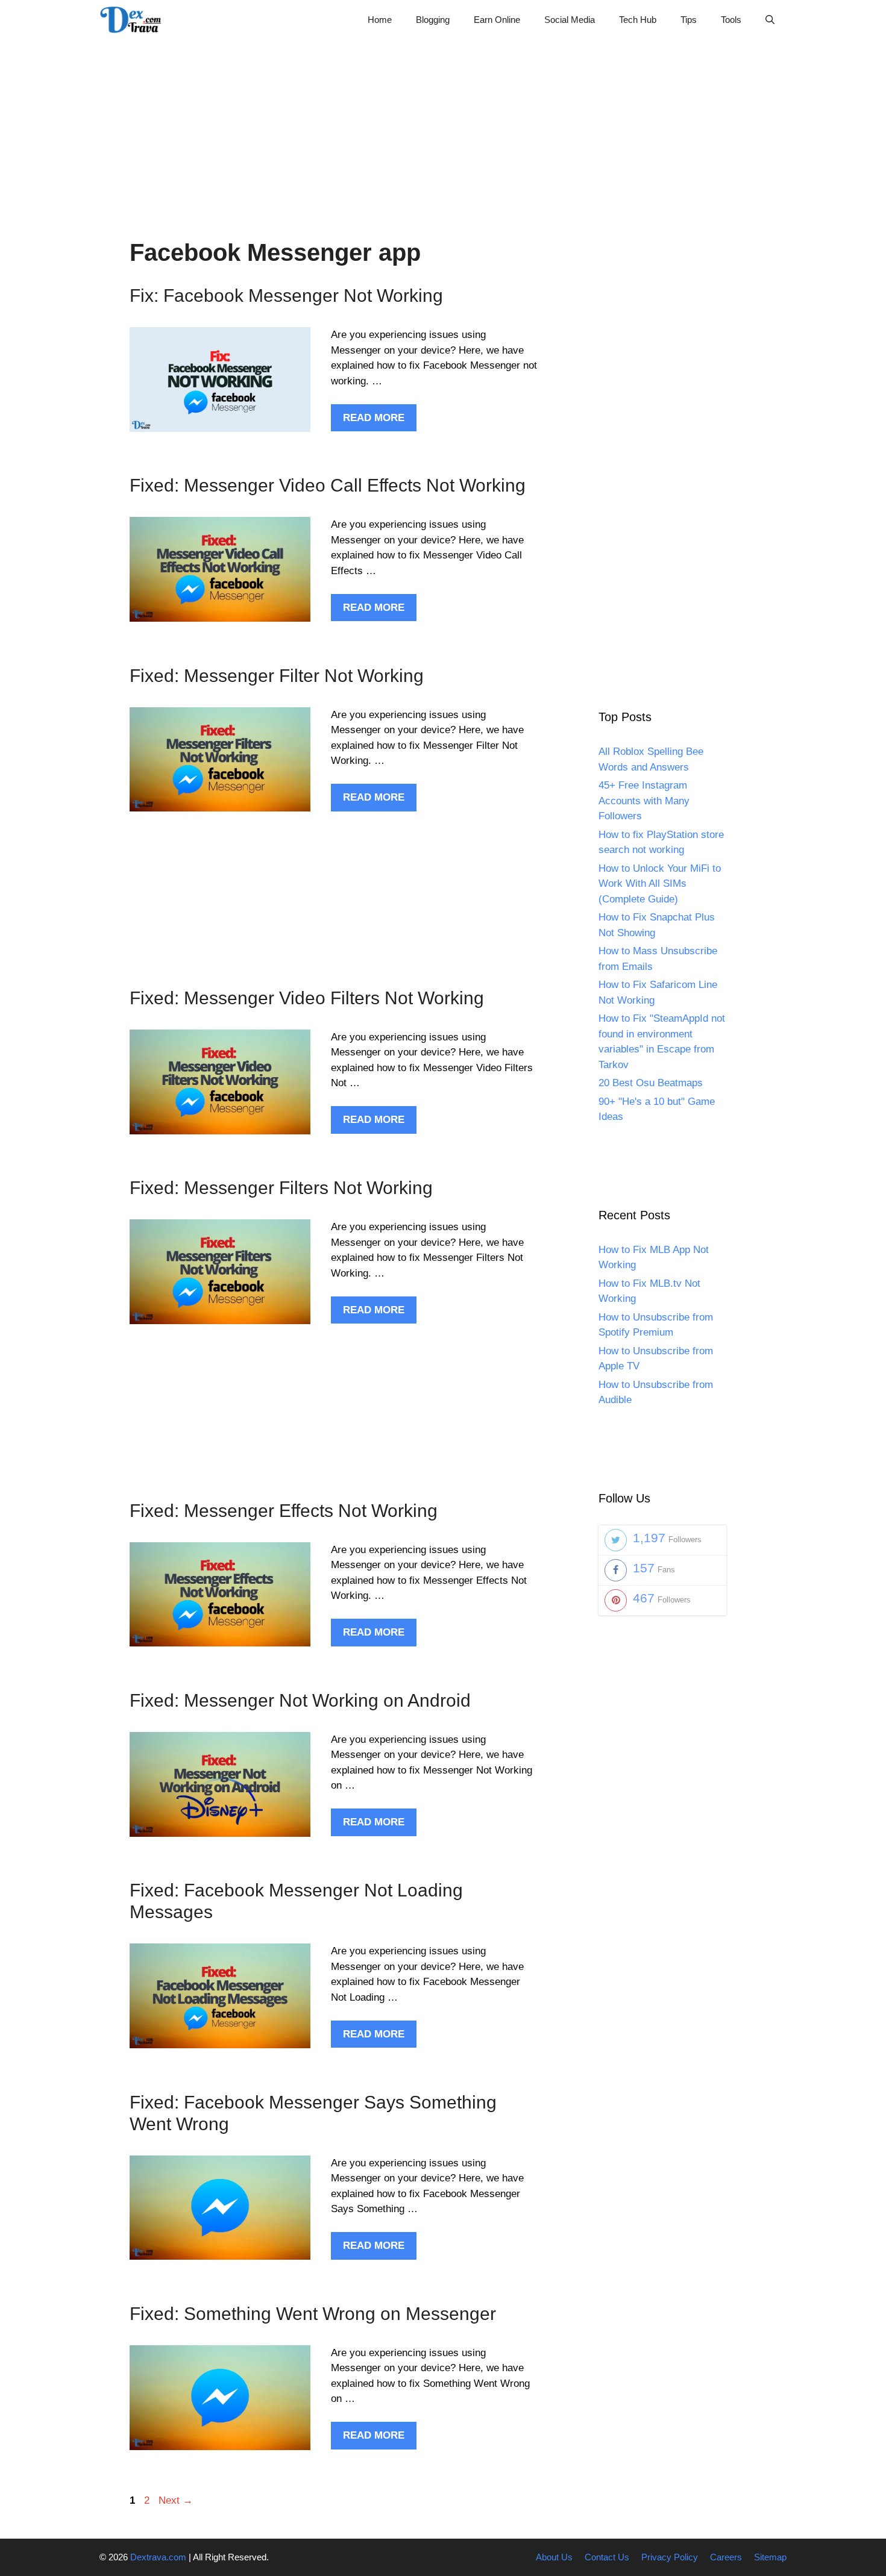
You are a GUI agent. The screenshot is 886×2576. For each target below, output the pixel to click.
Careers (726, 2557)
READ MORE (374, 418)
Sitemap (770, 2557)
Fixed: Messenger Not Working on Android (300, 1700)
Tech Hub (638, 20)
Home (380, 20)
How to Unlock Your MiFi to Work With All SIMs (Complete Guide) (660, 884)
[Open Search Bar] (770, 20)
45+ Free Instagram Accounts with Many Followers (644, 801)
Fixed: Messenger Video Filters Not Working (307, 998)
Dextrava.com (158, 2557)
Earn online (497, 20)
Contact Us (607, 2557)
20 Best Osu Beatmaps (651, 1083)
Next (176, 2500)
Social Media (570, 20)
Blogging (433, 20)
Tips (689, 20)
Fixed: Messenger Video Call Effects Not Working (328, 485)
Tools (731, 20)
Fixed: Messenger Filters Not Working (281, 1188)
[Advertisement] (443, 123)
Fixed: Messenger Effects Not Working (284, 1511)
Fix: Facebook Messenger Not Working (286, 295)
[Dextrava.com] (134, 20)
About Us (554, 2557)
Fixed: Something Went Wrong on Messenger (313, 2314)
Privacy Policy (670, 2557)
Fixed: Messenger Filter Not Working (277, 676)
